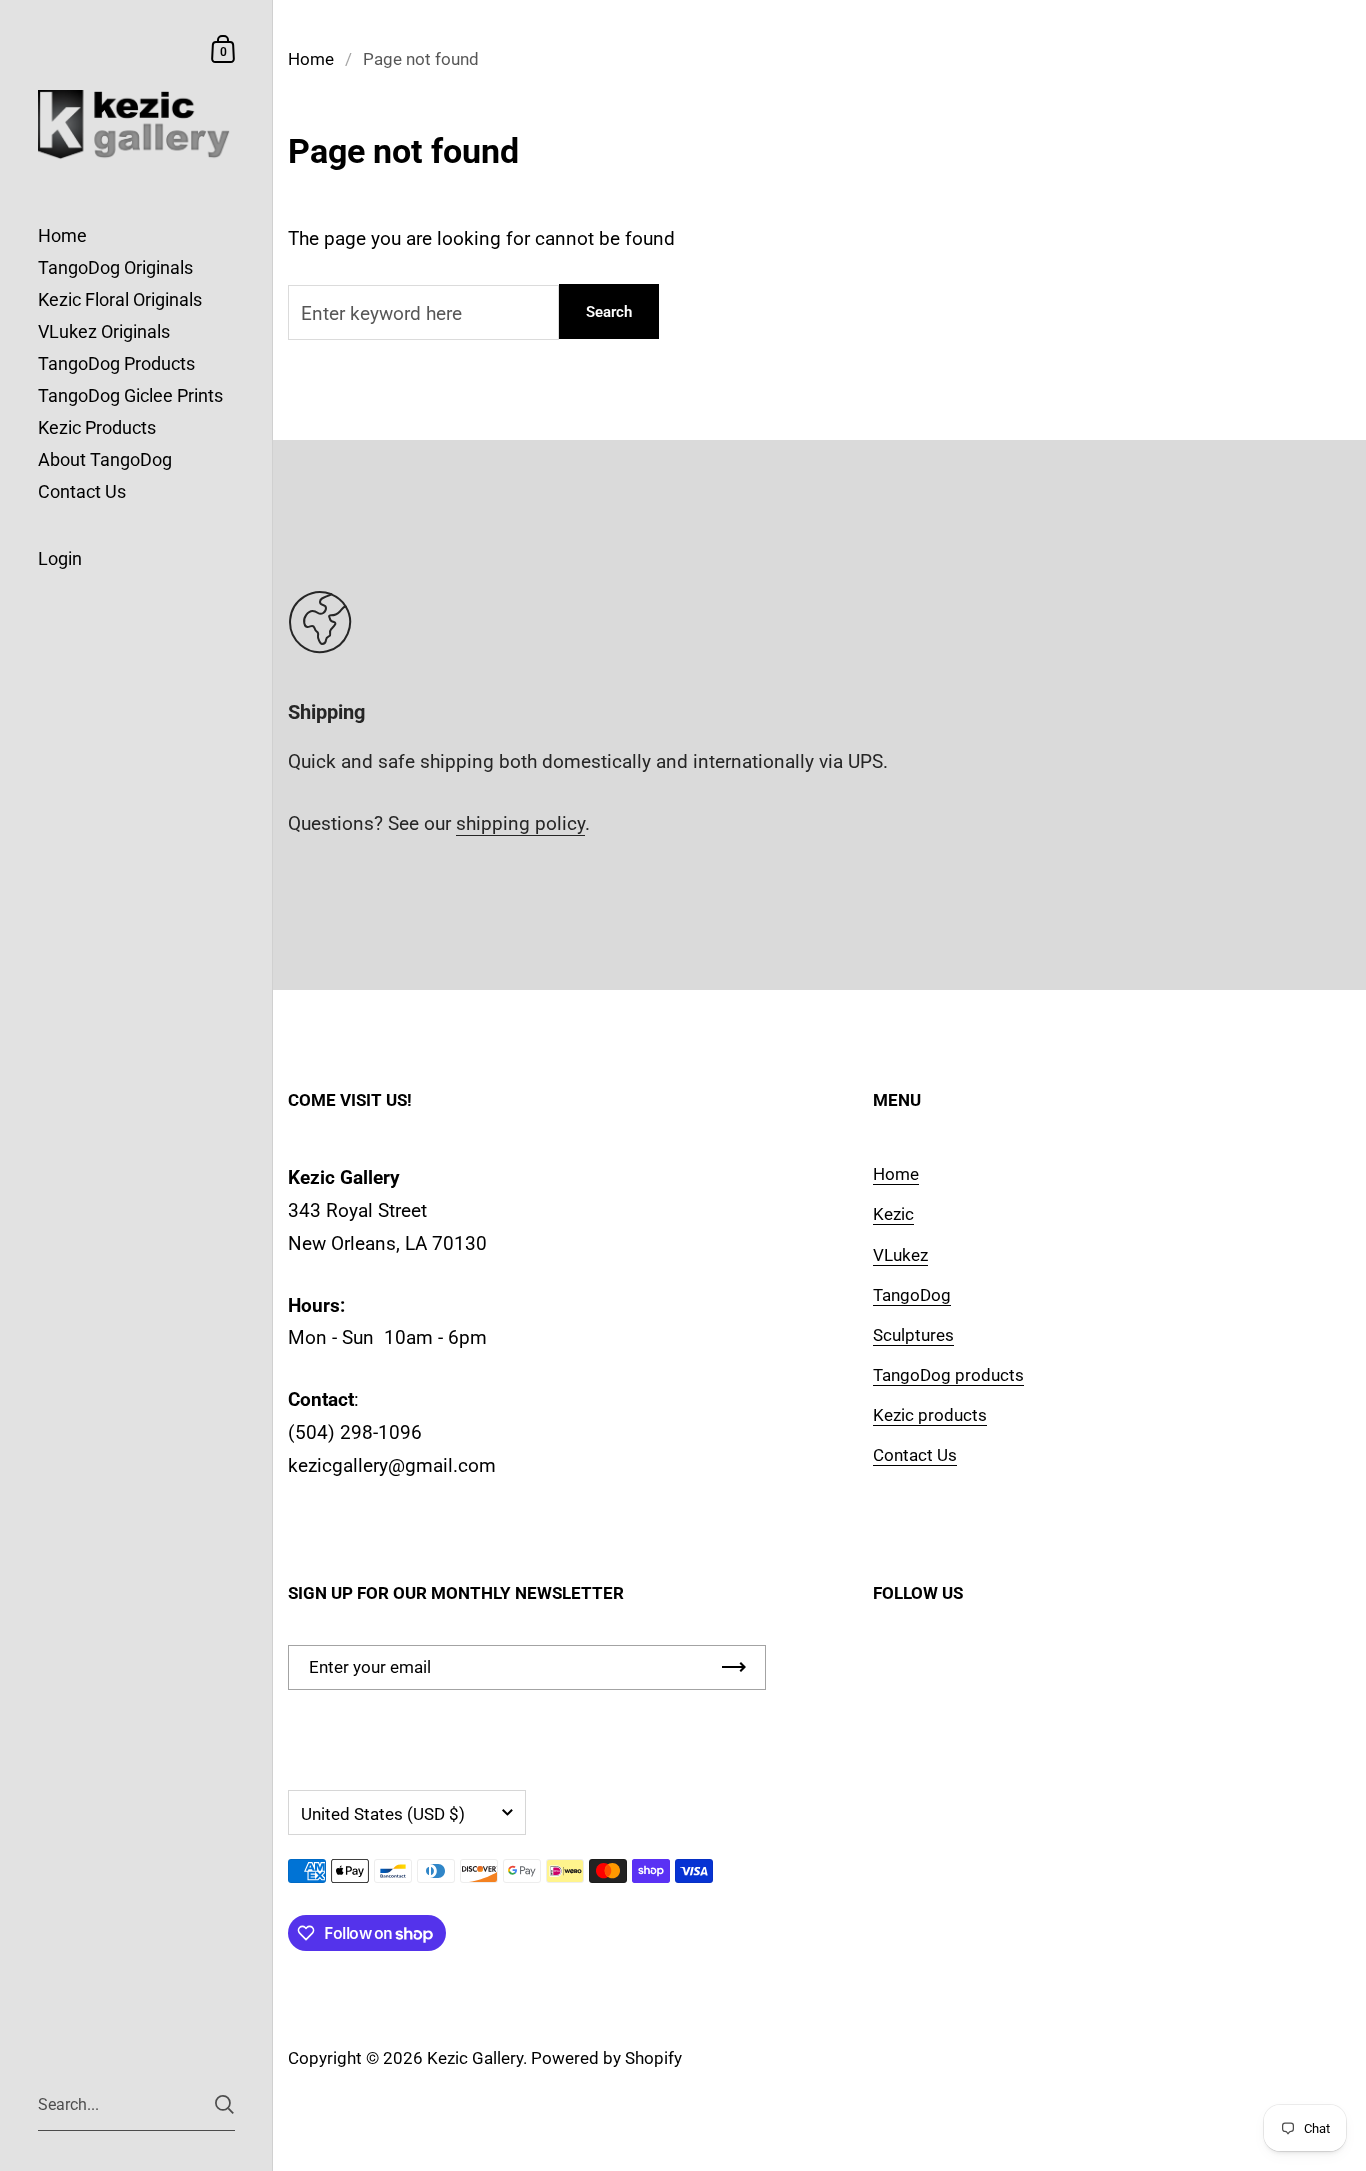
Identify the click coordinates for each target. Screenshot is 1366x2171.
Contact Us (915, 1455)
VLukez (900, 1255)
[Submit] (224, 2104)
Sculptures (913, 1335)
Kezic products (930, 1415)
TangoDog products (948, 1375)
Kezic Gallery (475, 2058)
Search (609, 312)
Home (311, 59)
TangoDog (912, 1295)
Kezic (893, 1214)
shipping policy (520, 823)
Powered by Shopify (606, 2058)
